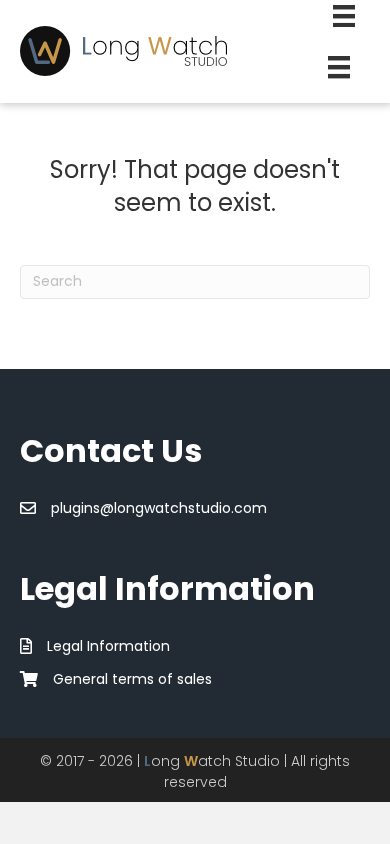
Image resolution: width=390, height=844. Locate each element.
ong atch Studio (212, 761)
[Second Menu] (344, 16)
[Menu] (339, 67)
